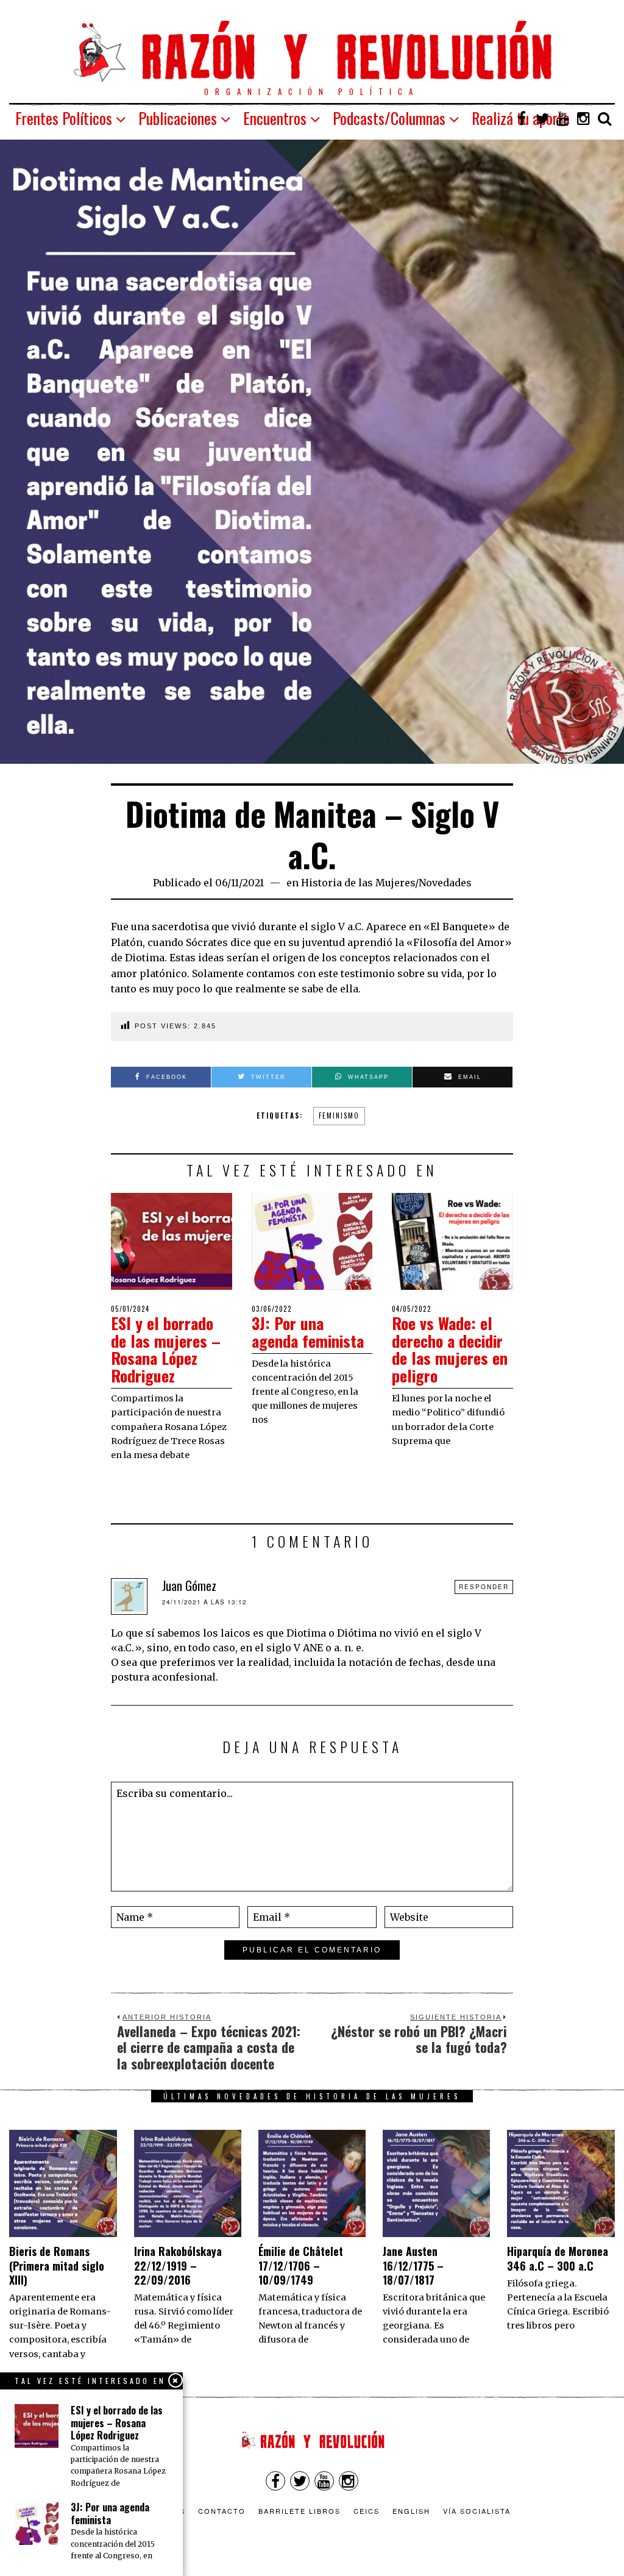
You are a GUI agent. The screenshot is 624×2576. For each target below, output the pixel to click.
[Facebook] (522, 118)
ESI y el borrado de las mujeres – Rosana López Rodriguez (166, 1349)
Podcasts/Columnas (389, 118)
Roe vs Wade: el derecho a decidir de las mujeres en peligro (450, 1349)
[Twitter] (542, 118)
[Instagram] (584, 118)
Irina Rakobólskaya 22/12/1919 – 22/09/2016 (178, 2265)
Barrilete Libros (300, 2511)
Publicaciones (178, 118)
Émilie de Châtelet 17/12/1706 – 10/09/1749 (301, 2265)
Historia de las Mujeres (358, 883)
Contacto (222, 2511)
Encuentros (275, 118)
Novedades (445, 883)
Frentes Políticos (64, 118)
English (411, 2511)
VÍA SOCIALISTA (477, 2511)
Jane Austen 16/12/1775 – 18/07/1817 (413, 2265)
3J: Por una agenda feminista (308, 1332)
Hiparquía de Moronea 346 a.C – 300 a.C (558, 2258)
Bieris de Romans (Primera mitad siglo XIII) (57, 2265)
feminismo (339, 1115)
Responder (484, 1587)
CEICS (367, 2511)
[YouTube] (563, 118)
